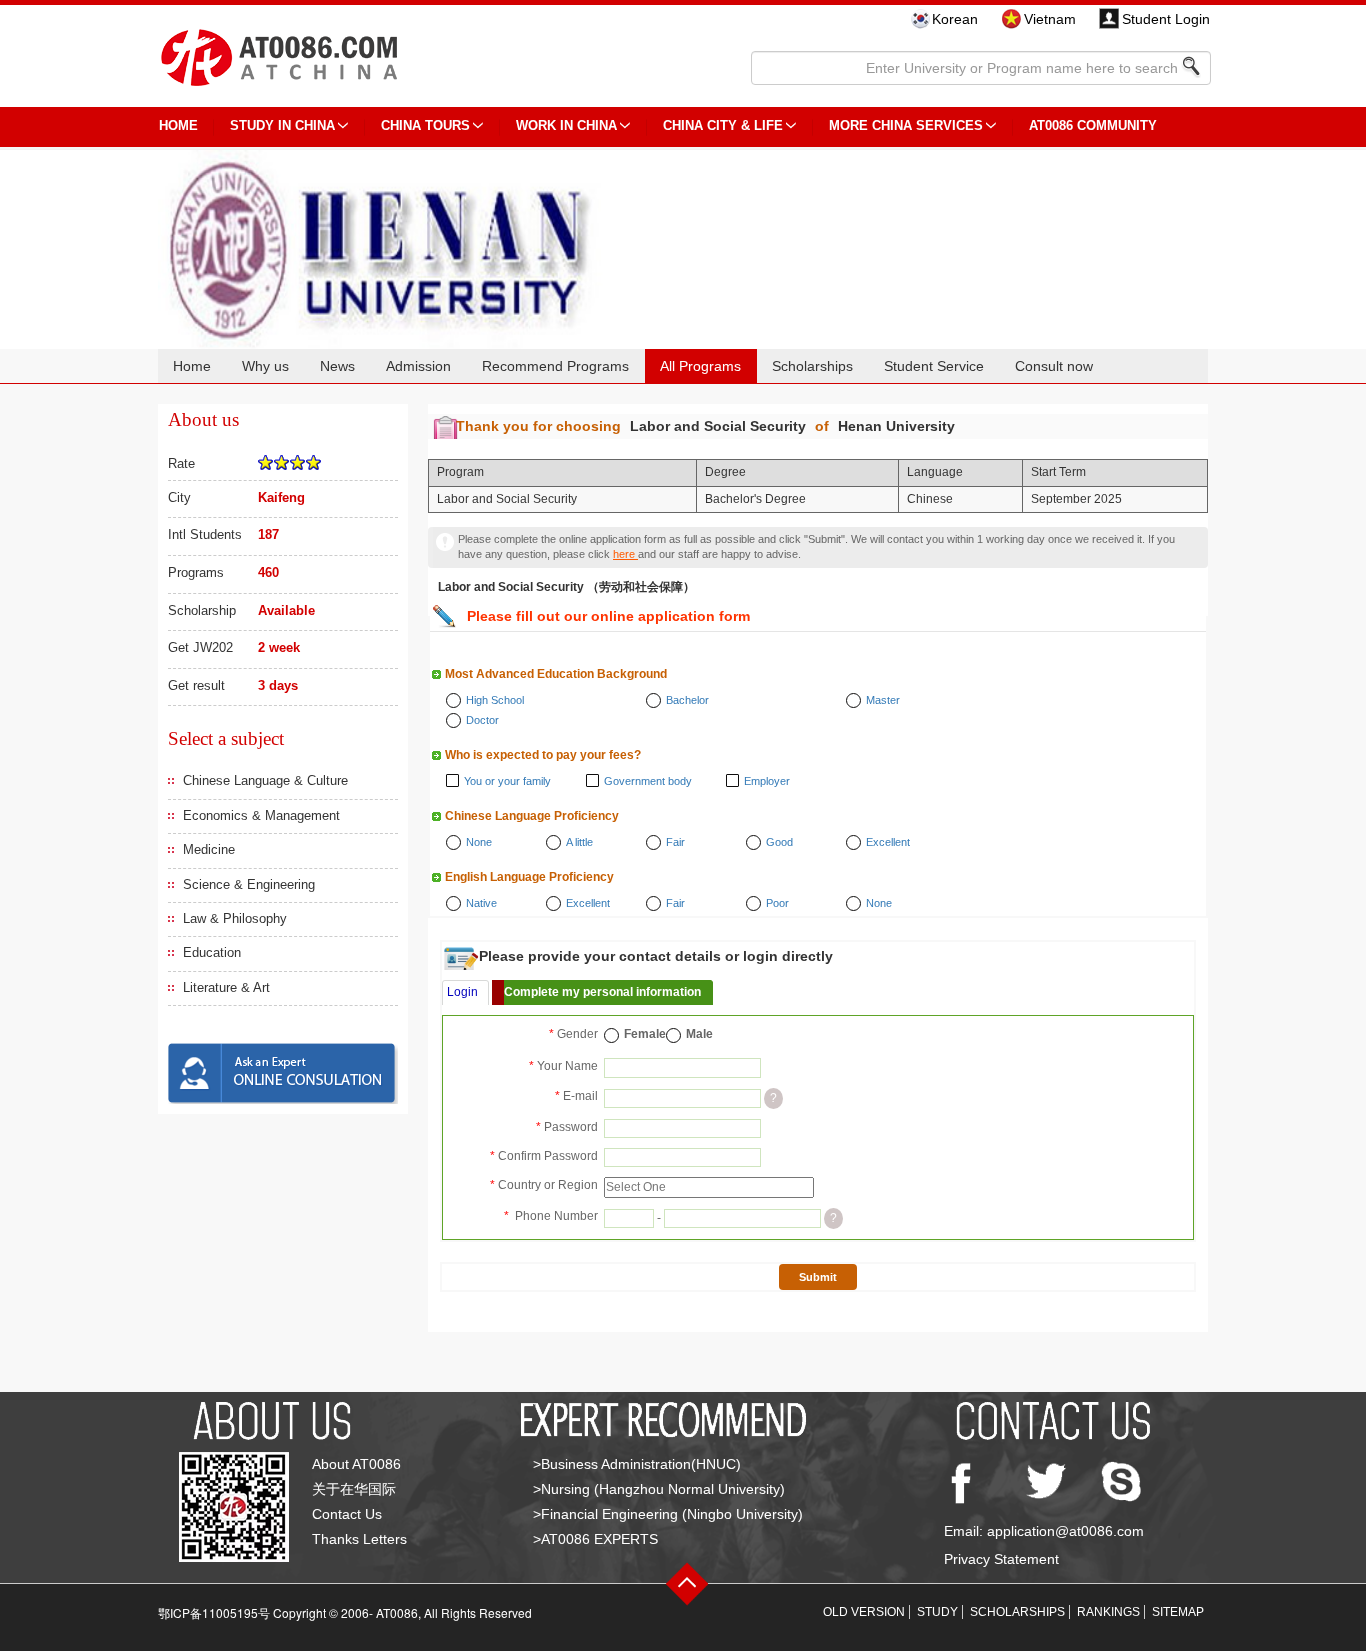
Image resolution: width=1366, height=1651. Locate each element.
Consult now (1054, 366)
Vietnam (1050, 19)
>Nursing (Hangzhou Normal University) (659, 1489)
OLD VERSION (864, 1612)
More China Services (906, 125)
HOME (178, 125)
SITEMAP (1178, 1612)
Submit (818, 1277)
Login (462, 992)
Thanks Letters (359, 1539)
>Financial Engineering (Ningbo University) (668, 1514)
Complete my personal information (602, 992)
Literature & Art (226, 987)
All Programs (700, 366)
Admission (418, 366)
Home (192, 366)
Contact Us (347, 1514)
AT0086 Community (1093, 125)
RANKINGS (1108, 1612)
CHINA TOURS (425, 125)
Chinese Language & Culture (265, 780)
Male (699, 1034)
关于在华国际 (354, 1489)
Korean (955, 19)
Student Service (934, 366)
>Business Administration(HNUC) (637, 1464)
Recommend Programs (555, 366)
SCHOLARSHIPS (1017, 1612)
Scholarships (812, 366)
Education (212, 952)
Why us (265, 366)
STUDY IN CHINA (282, 125)
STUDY (937, 1612)
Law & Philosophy (235, 918)
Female (645, 1034)
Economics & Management (261, 815)
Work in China (566, 125)
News (337, 366)
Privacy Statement (1001, 1559)
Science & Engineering (249, 884)
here (625, 554)
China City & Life (723, 125)
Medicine (209, 849)
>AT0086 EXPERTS (595, 1539)
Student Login (1166, 19)
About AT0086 (356, 1464)
